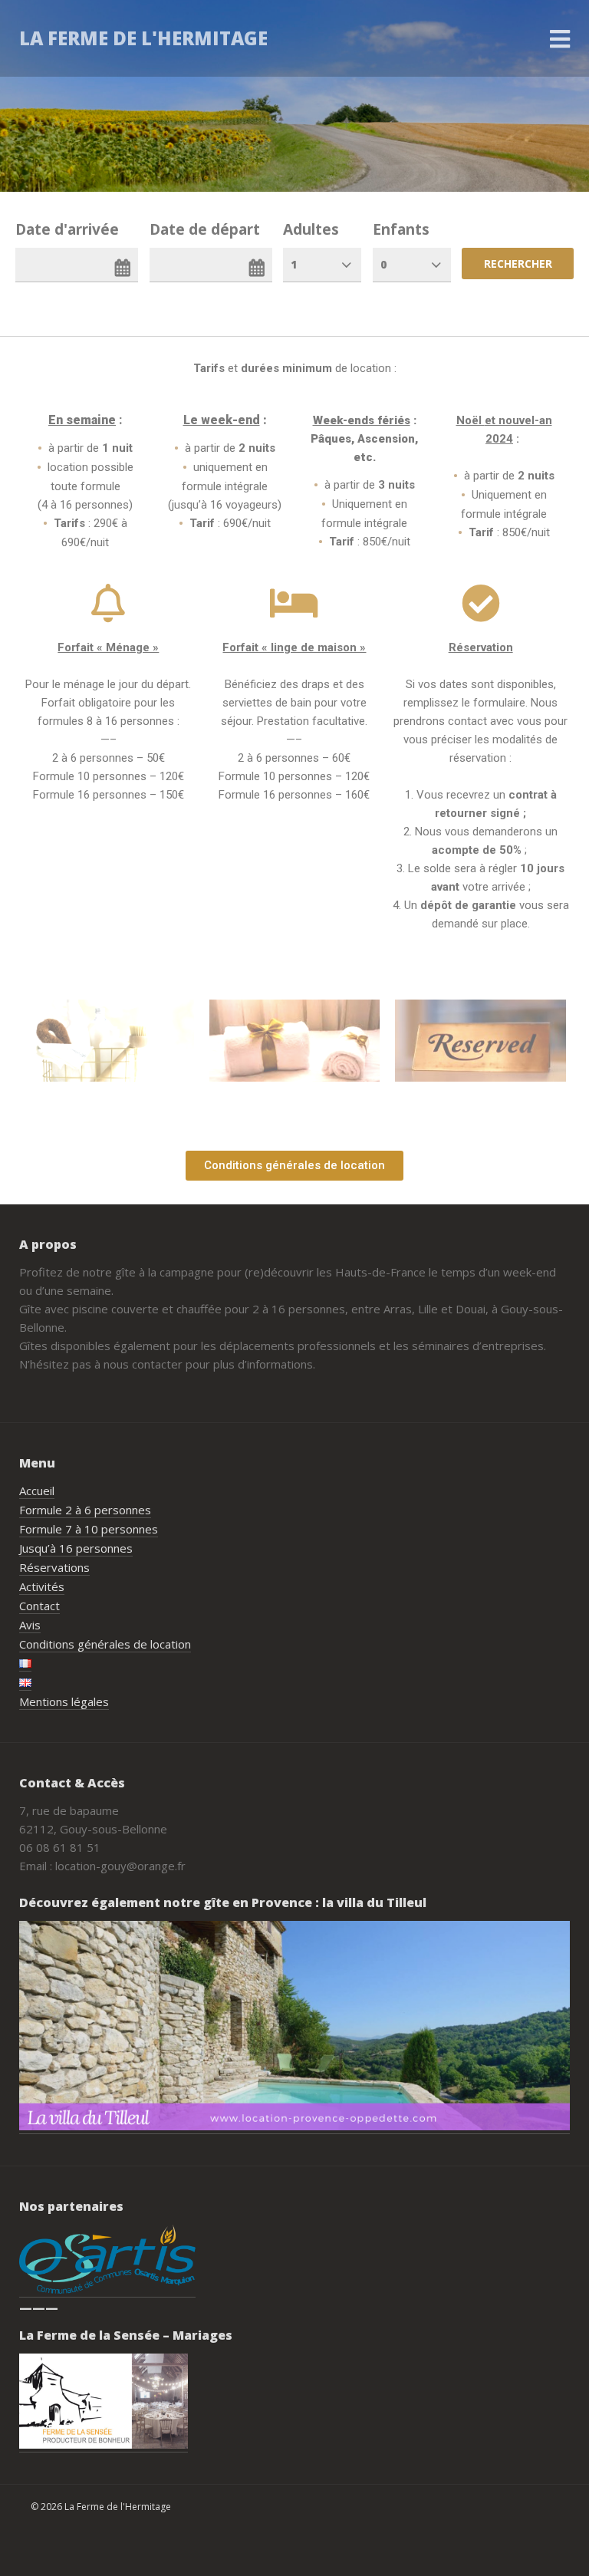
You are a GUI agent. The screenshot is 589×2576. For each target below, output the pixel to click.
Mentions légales (64, 1701)
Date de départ (205, 229)
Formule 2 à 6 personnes (85, 1510)
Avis (30, 1625)
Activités (42, 1586)
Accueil (37, 1491)
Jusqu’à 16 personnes (76, 1548)
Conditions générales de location (105, 1644)
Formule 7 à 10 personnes (89, 1529)
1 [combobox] (294, 264)
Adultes (311, 229)
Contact (39, 1606)
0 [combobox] (383, 264)
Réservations (54, 1567)
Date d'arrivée (67, 229)
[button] (294, 1166)
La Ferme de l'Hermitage (143, 38)
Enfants (401, 229)
